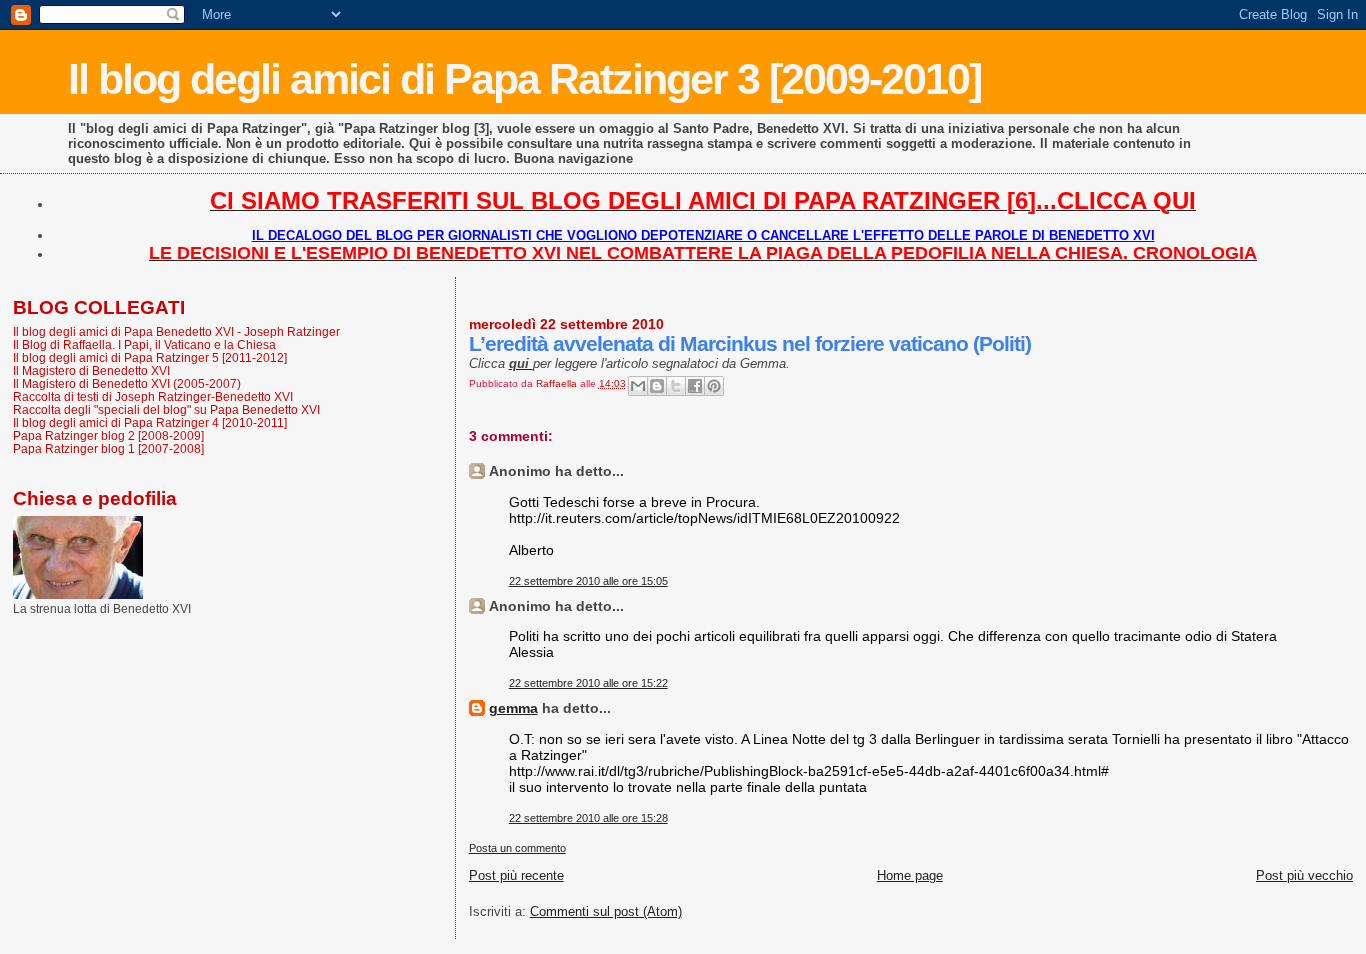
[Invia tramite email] (638, 386)
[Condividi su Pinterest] (714, 386)
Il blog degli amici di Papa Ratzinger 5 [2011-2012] (150, 357)
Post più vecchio (1304, 875)
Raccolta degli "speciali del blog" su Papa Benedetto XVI (166, 409)
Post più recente (516, 875)
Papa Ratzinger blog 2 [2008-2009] (108, 435)
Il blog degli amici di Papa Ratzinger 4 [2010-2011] (150, 422)
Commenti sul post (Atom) (606, 911)
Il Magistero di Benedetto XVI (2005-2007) (127, 383)
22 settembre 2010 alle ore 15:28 (588, 818)
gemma (513, 708)
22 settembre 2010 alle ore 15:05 (588, 581)
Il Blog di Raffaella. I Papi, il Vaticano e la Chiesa (144, 344)
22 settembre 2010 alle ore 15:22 (588, 683)
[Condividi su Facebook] (695, 386)
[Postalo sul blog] (657, 386)
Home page (910, 875)
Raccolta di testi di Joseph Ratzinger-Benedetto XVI (153, 396)
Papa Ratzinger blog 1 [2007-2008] (108, 448)
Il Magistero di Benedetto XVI (91, 370)
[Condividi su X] (676, 386)
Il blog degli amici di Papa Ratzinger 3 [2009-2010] (524, 79)
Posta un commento (517, 848)
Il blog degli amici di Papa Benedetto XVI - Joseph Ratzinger (176, 331)
